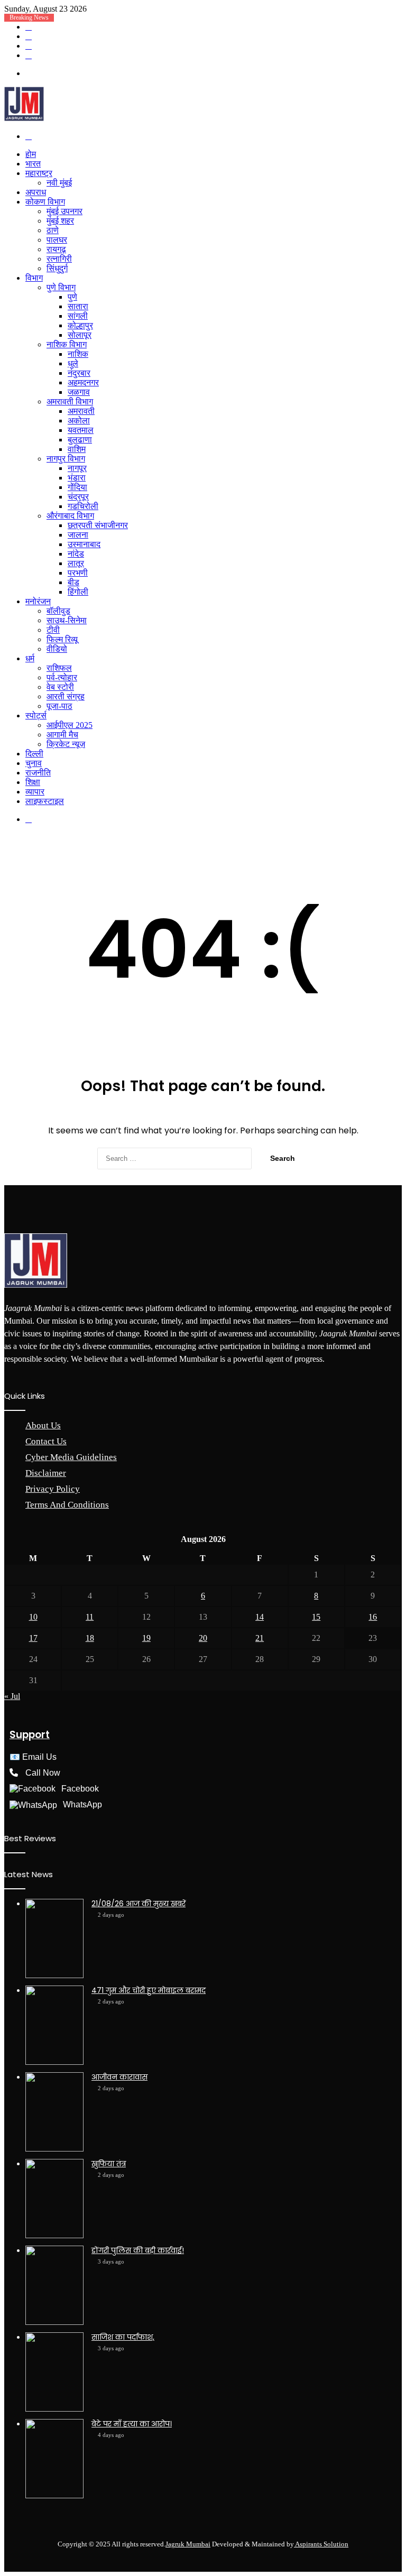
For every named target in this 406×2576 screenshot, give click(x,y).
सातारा (78, 306)
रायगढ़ (56, 249)
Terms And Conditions (67, 1505)
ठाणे (53, 230)
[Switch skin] (29, 55)
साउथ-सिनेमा (67, 620)
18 (90, 1638)
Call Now (43, 1773)
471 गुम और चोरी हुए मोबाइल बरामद (149, 1990)
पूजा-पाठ (59, 706)
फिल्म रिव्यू (62, 639)
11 (90, 1617)
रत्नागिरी (59, 259)
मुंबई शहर (60, 221)
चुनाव (34, 763)
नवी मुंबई (59, 183)
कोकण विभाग (45, 202)
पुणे (72, 297)
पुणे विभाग (61, 287)
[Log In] (29, 27)
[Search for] (29, 136)
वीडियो (57, 649)
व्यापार (35, 792)
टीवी (53, 630)
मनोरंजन (38, 601)
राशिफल (59, 668)
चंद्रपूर (78, 497)
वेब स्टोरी (60, 687)
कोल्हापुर (80, 325)
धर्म (30, 658)
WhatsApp (82, 1804)
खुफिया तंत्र (109, 2164)
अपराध (36, 192)
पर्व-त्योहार (62, 677)
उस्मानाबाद (84, 544)
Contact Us (46, 1441)
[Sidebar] (29, 46)
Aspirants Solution (321, 2544)
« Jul (12, 1696)
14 (260, 1617)
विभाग (34, 278)
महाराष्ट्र (39, 173)
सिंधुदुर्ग (57, 268)
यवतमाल (81, 430)
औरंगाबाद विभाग (70, 516)
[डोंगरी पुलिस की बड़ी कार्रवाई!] (54, 2285)
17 (33, 1638)
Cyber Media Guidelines (71, 1457)
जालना (78, 535)
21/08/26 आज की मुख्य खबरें (139, 1904)
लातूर (76, 563)
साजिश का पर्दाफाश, (123, 2337)
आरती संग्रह (66, 696)
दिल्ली (34, 754)
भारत (33, 164)
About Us (43, 1425)
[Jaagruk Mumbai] (24, 118)
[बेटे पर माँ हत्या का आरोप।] (54, 2459)
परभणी (78, 573)
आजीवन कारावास (119, 2077)
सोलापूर (80, 335)
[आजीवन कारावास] (54, 2112)
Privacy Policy (53, 1489)
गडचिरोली (83, 506)
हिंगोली (78, 592)
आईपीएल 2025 (70, 725)
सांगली (78, 316)
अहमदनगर (83, 382)
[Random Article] (29, 36)
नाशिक (78, 354)
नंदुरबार (79, 373)
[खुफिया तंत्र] (54, 2199)
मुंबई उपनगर (64, 211)
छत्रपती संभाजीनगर (98, 525)
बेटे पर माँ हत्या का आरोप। (132, 2424)
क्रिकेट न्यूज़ (66, 744)
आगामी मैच (62, 735)
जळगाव (79, 392)
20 (203, 1638)
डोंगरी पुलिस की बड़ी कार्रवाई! (138, 2250)
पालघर (57, 240)
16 (373, 1617)
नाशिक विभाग (67, 344)
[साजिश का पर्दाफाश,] (54, 2372)
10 (33, 1617)
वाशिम (77, 449)
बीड (73, 582)
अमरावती (81, 411)
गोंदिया (77, 487)
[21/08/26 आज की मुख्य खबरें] (54, 1938)
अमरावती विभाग (70, 401)
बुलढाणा (80, 440)
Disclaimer (46, 1473)
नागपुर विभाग (66, 459)
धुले (73, 363)
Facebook (80, 1789)
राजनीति (38, 773)
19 (146, 1638)
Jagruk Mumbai (188, 2544)
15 (316, 1617)
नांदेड (76, 554)
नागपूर (77, 468)
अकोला (79, 421)
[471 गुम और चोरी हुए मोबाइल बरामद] (54, 2025)
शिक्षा (33, 782)
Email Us (39, 1757)
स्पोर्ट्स (36, 715)
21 (260, 1638)
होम (31, 154)
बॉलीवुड (58, 611)
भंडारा (77, 478)
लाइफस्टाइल (45, 801)
